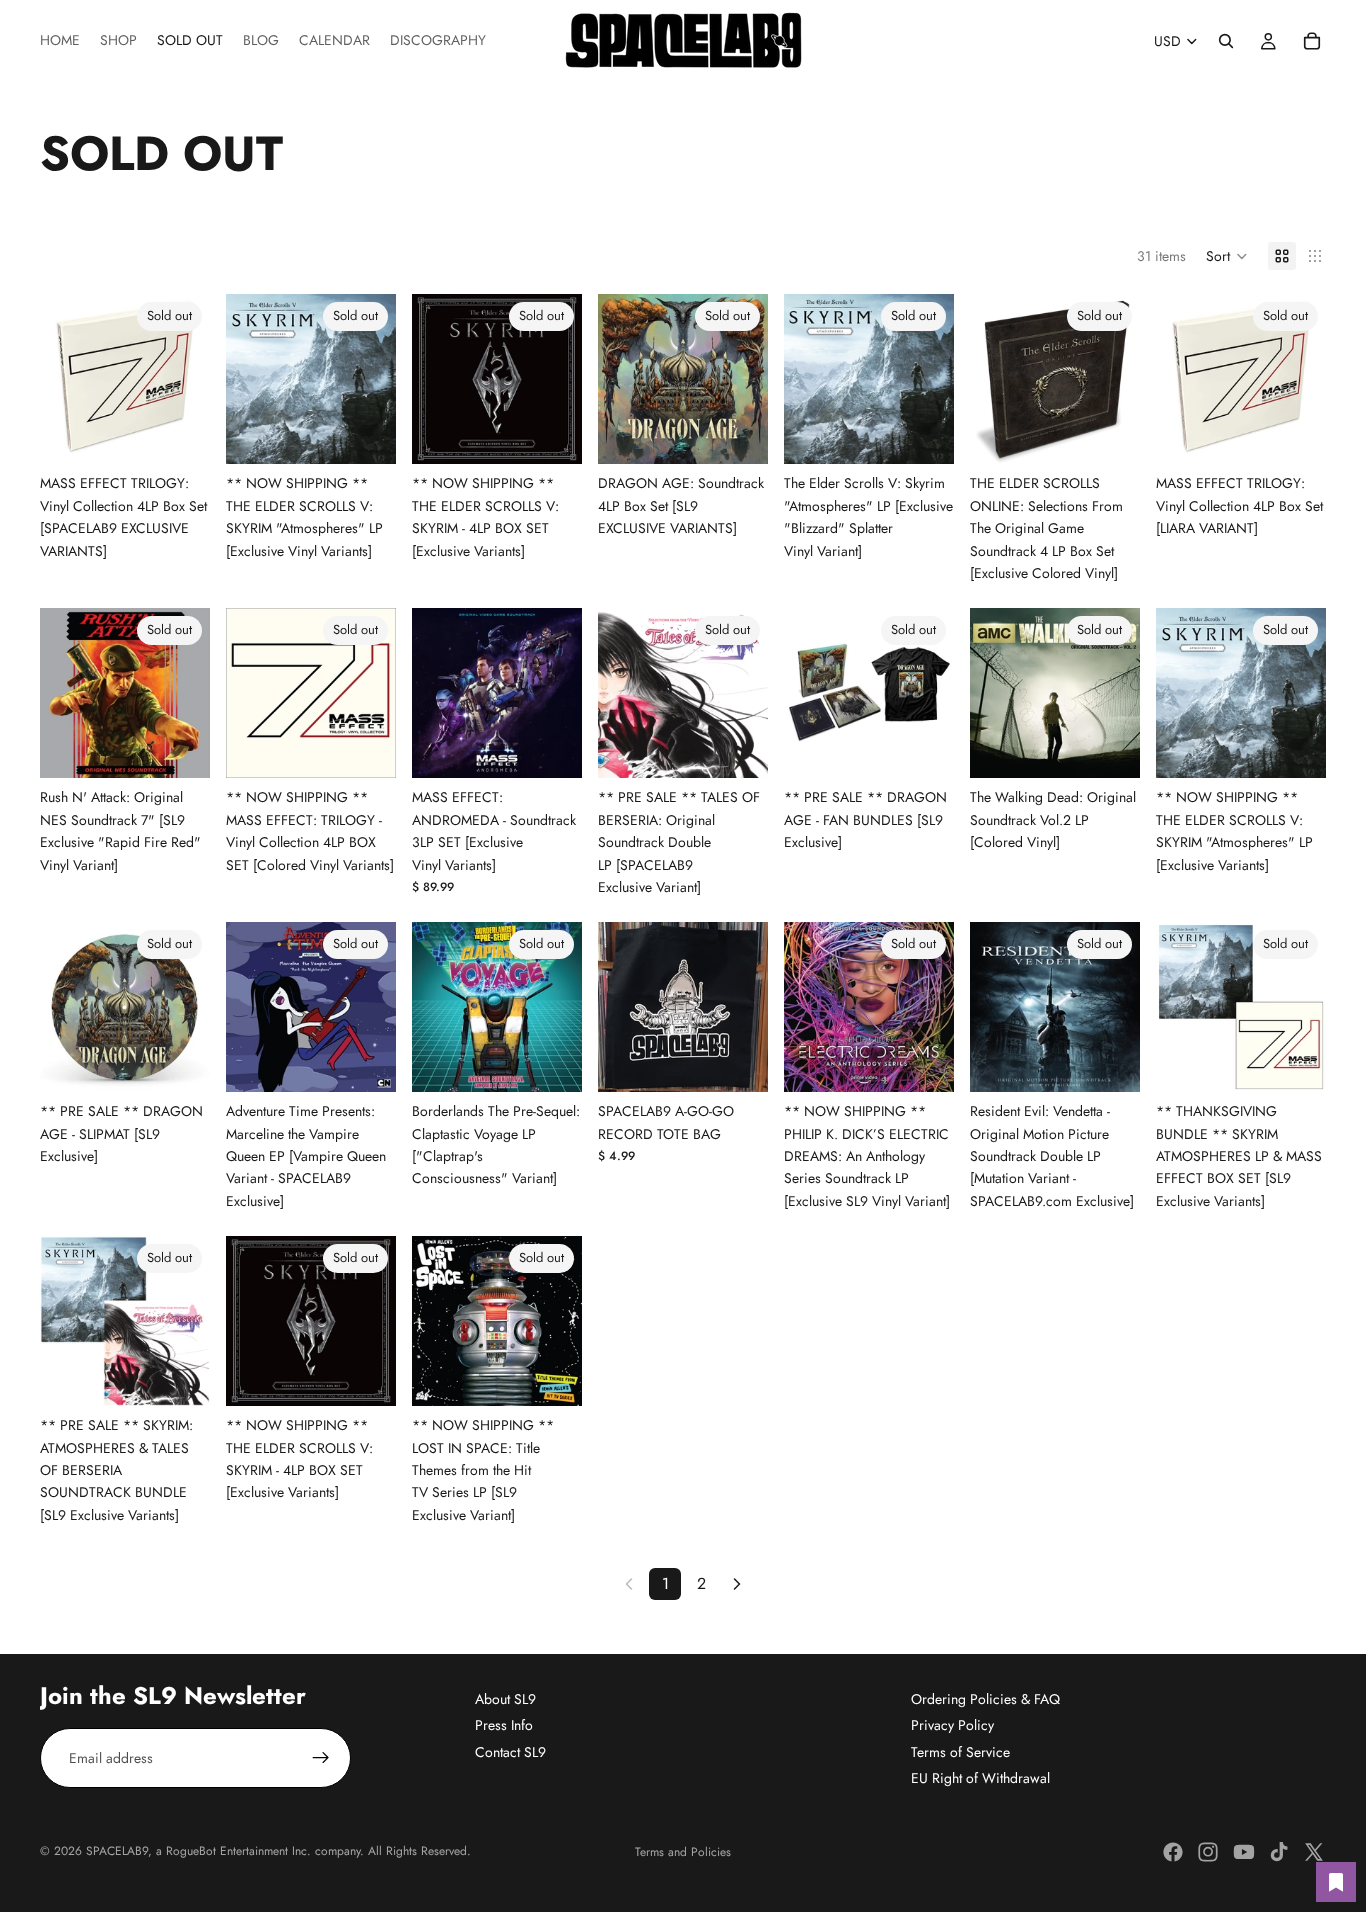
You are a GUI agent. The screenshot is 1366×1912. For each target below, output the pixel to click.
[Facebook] (1173, 1852)
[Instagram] (1208, 1852)
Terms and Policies (683, 1852)
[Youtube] (1244, 1852)
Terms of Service (960, 1752)
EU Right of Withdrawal (980, 1779)
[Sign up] (321, 1758)
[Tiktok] (1279, 1852)
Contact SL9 (510, 1752)
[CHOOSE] (551, 748)
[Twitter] (1314, 1852)
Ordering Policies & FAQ (985, 1699)
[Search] (1226, 41)
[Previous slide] (62, 379)
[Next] (737, 1584)
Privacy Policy (952, 1726)
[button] (1227, 256)
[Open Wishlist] (1336, 1882)
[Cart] (1312, 41)
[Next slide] (188, 379)
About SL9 (505, 1699)
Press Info (504, 1726)
